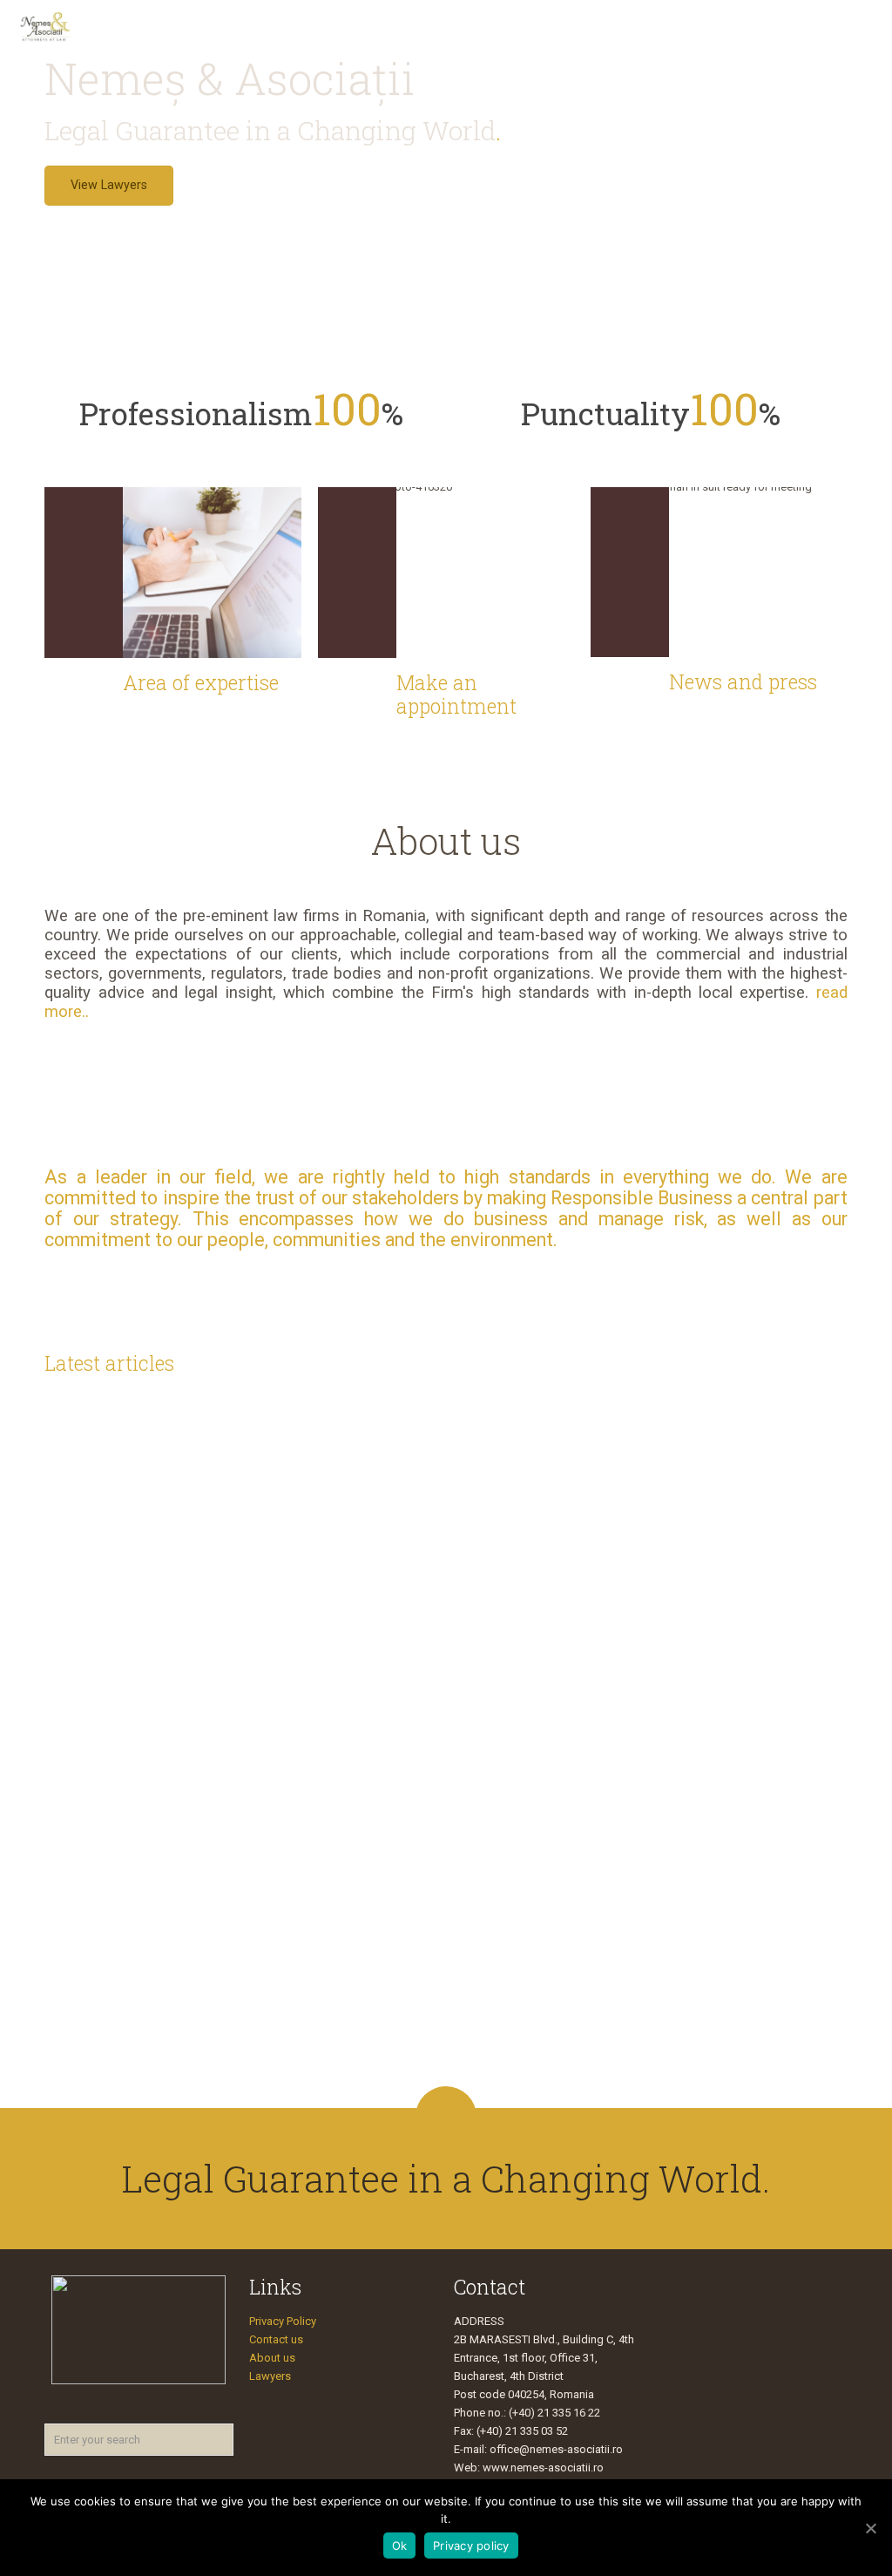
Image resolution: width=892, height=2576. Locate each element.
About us (272, 2358)
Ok (400, 2545)
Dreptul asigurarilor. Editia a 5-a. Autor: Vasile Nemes (542, 1643)
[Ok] (870, 2528)
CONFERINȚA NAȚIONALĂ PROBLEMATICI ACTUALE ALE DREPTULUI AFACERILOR (726, 1932)
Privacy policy (471, 2545)
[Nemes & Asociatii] (45, 26)
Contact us (276, 2339)
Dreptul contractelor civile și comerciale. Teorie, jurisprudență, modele (740, 1619)
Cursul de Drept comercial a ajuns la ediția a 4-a (338, 1555)
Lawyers (270, 2376)
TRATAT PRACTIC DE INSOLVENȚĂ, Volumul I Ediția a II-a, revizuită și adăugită (138, 1578)
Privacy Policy (283, 2321)
